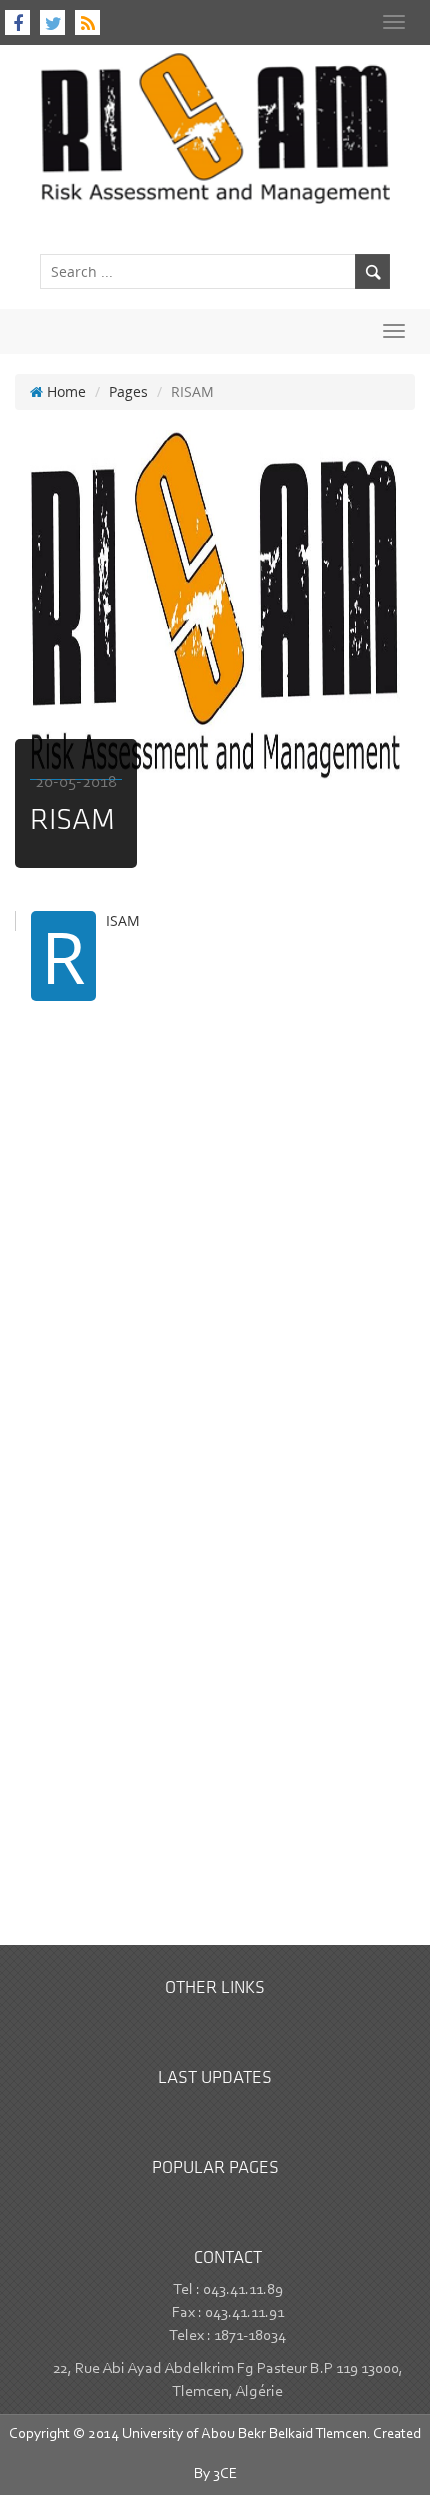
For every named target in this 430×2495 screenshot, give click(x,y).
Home (64, 391)
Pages (128, 391)
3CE (225, 2474)
